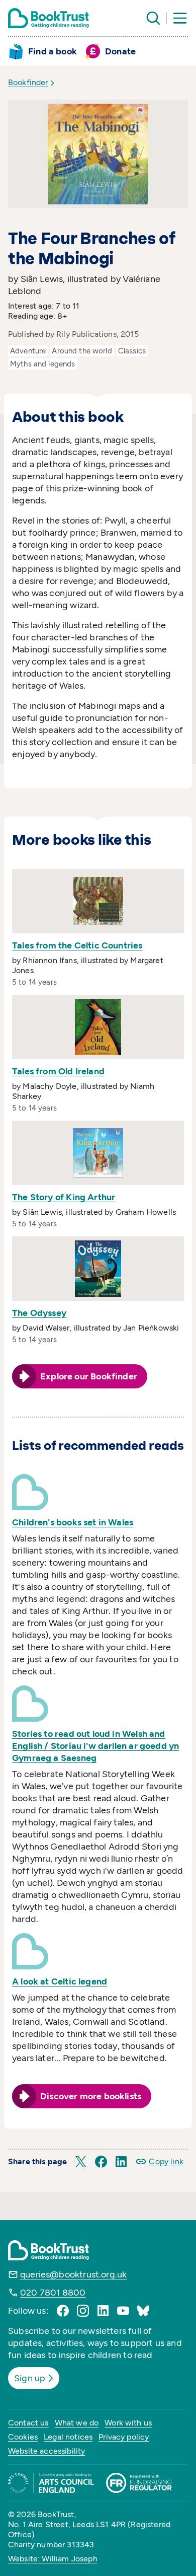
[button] (81, 2162)
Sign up (30, 2378)
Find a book (53, 51)
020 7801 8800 (53, 2293)
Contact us (28, 2423)
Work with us (128, 2423)
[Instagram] (83, 2311)
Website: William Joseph (53, 2559)
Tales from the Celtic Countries (77, 945)
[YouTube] (123, 2311)
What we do (77, 2423)
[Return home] (48, 18)
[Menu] (180, 18)
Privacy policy (124, 2437)
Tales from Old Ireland (58, 1071)
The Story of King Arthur (64, 1197)
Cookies (23, 2437)
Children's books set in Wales (73, 1522)
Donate (120, 51)
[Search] (153, 18)
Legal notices (68, 2437)
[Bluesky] (143, 2311)
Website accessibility (46, 2451)
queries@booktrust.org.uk (73, 2274)
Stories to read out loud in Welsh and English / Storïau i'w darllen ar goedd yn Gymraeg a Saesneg (95, 1746)
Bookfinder (28, 82)
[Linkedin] (103, 2311)
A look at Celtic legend (60, 1981)
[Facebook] (63, 2311)
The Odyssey (39, 1313)
